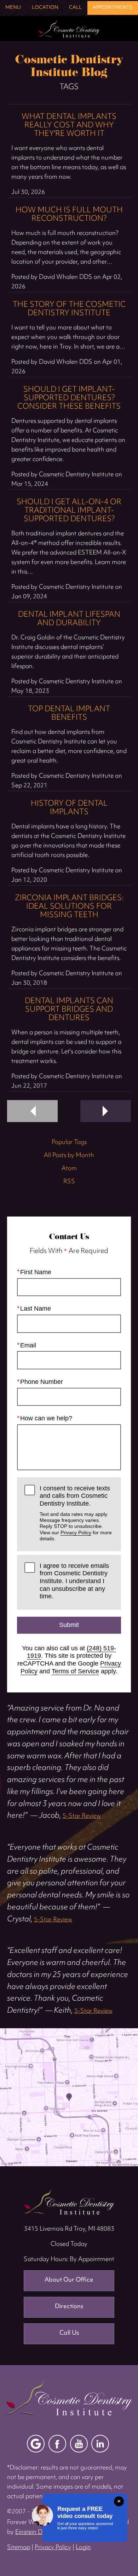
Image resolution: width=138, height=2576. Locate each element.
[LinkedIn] (100, 2444)
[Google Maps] (36, 2444)
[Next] (106, 1111)
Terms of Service (75, 1671)
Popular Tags (69, 1143)
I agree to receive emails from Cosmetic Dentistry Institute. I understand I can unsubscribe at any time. (74, 1581)
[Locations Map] (69, 2097)
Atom (69, 1169)
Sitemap (19, 2548)
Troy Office (69, 2201)
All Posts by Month (69, 1156)
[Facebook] (57, 2444)
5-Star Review (82, 1816)
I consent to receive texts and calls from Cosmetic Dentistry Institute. (76, 1513)
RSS (69, 1182)
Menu (13, 8)
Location (45, 8)
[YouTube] (79, 2444)
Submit (69, 1625)
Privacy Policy (76, 1533)
